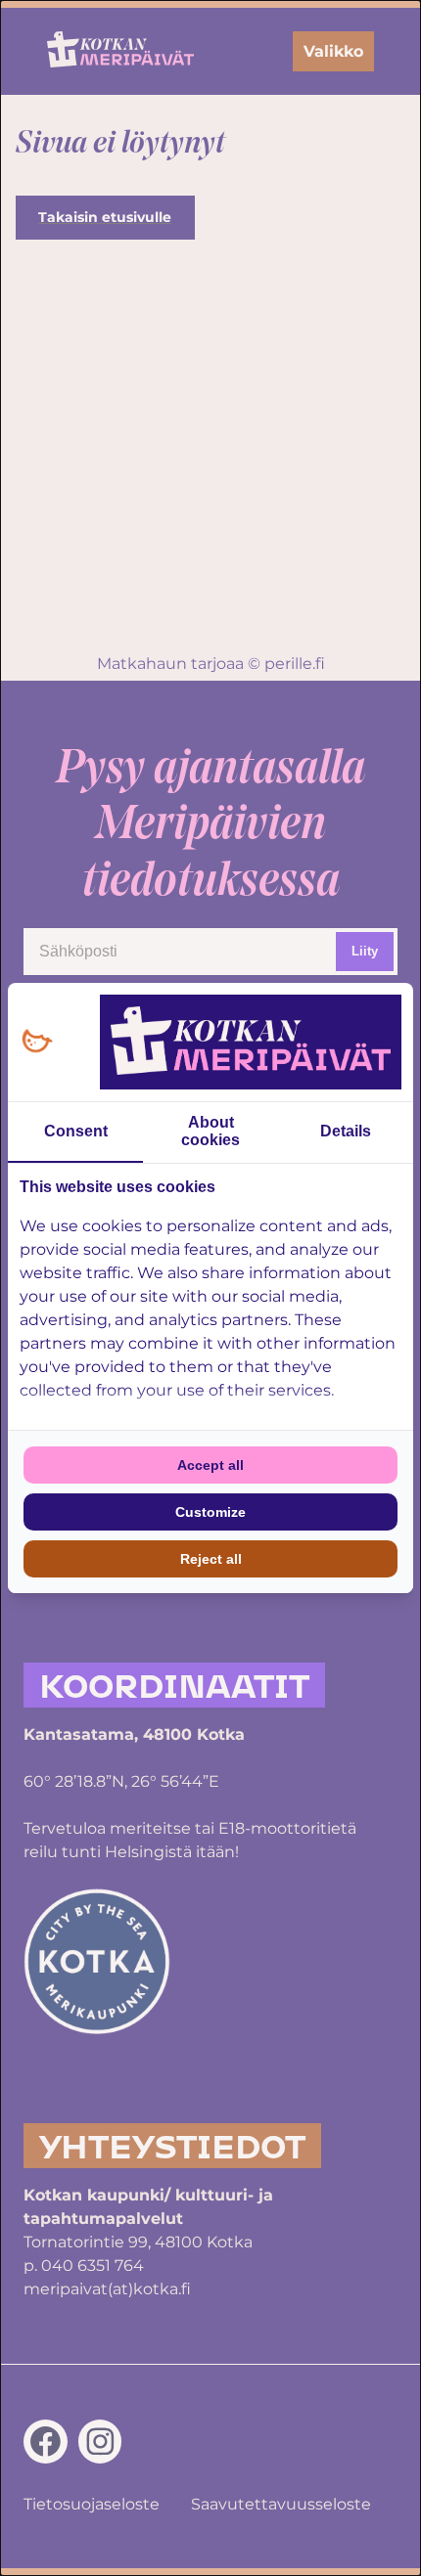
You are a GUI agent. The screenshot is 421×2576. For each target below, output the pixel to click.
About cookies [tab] (210, 1131)
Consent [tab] (76, 1131)
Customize (210, 1512)
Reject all (211, 1559)
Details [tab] (346, 1131)
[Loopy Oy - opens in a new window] (37, 1042)
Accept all (210, 1465)
